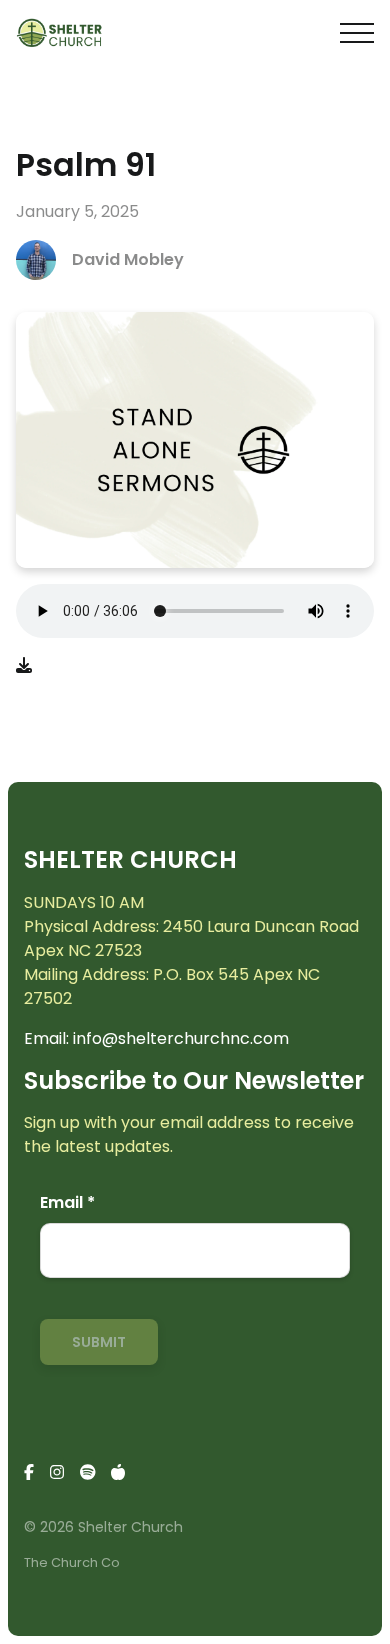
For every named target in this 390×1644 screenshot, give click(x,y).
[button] (357, 33)
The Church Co (72, 1562)
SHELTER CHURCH (130, 859)
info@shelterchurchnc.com (181, 1038)
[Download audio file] (24, 666)
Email (67, 1202)
